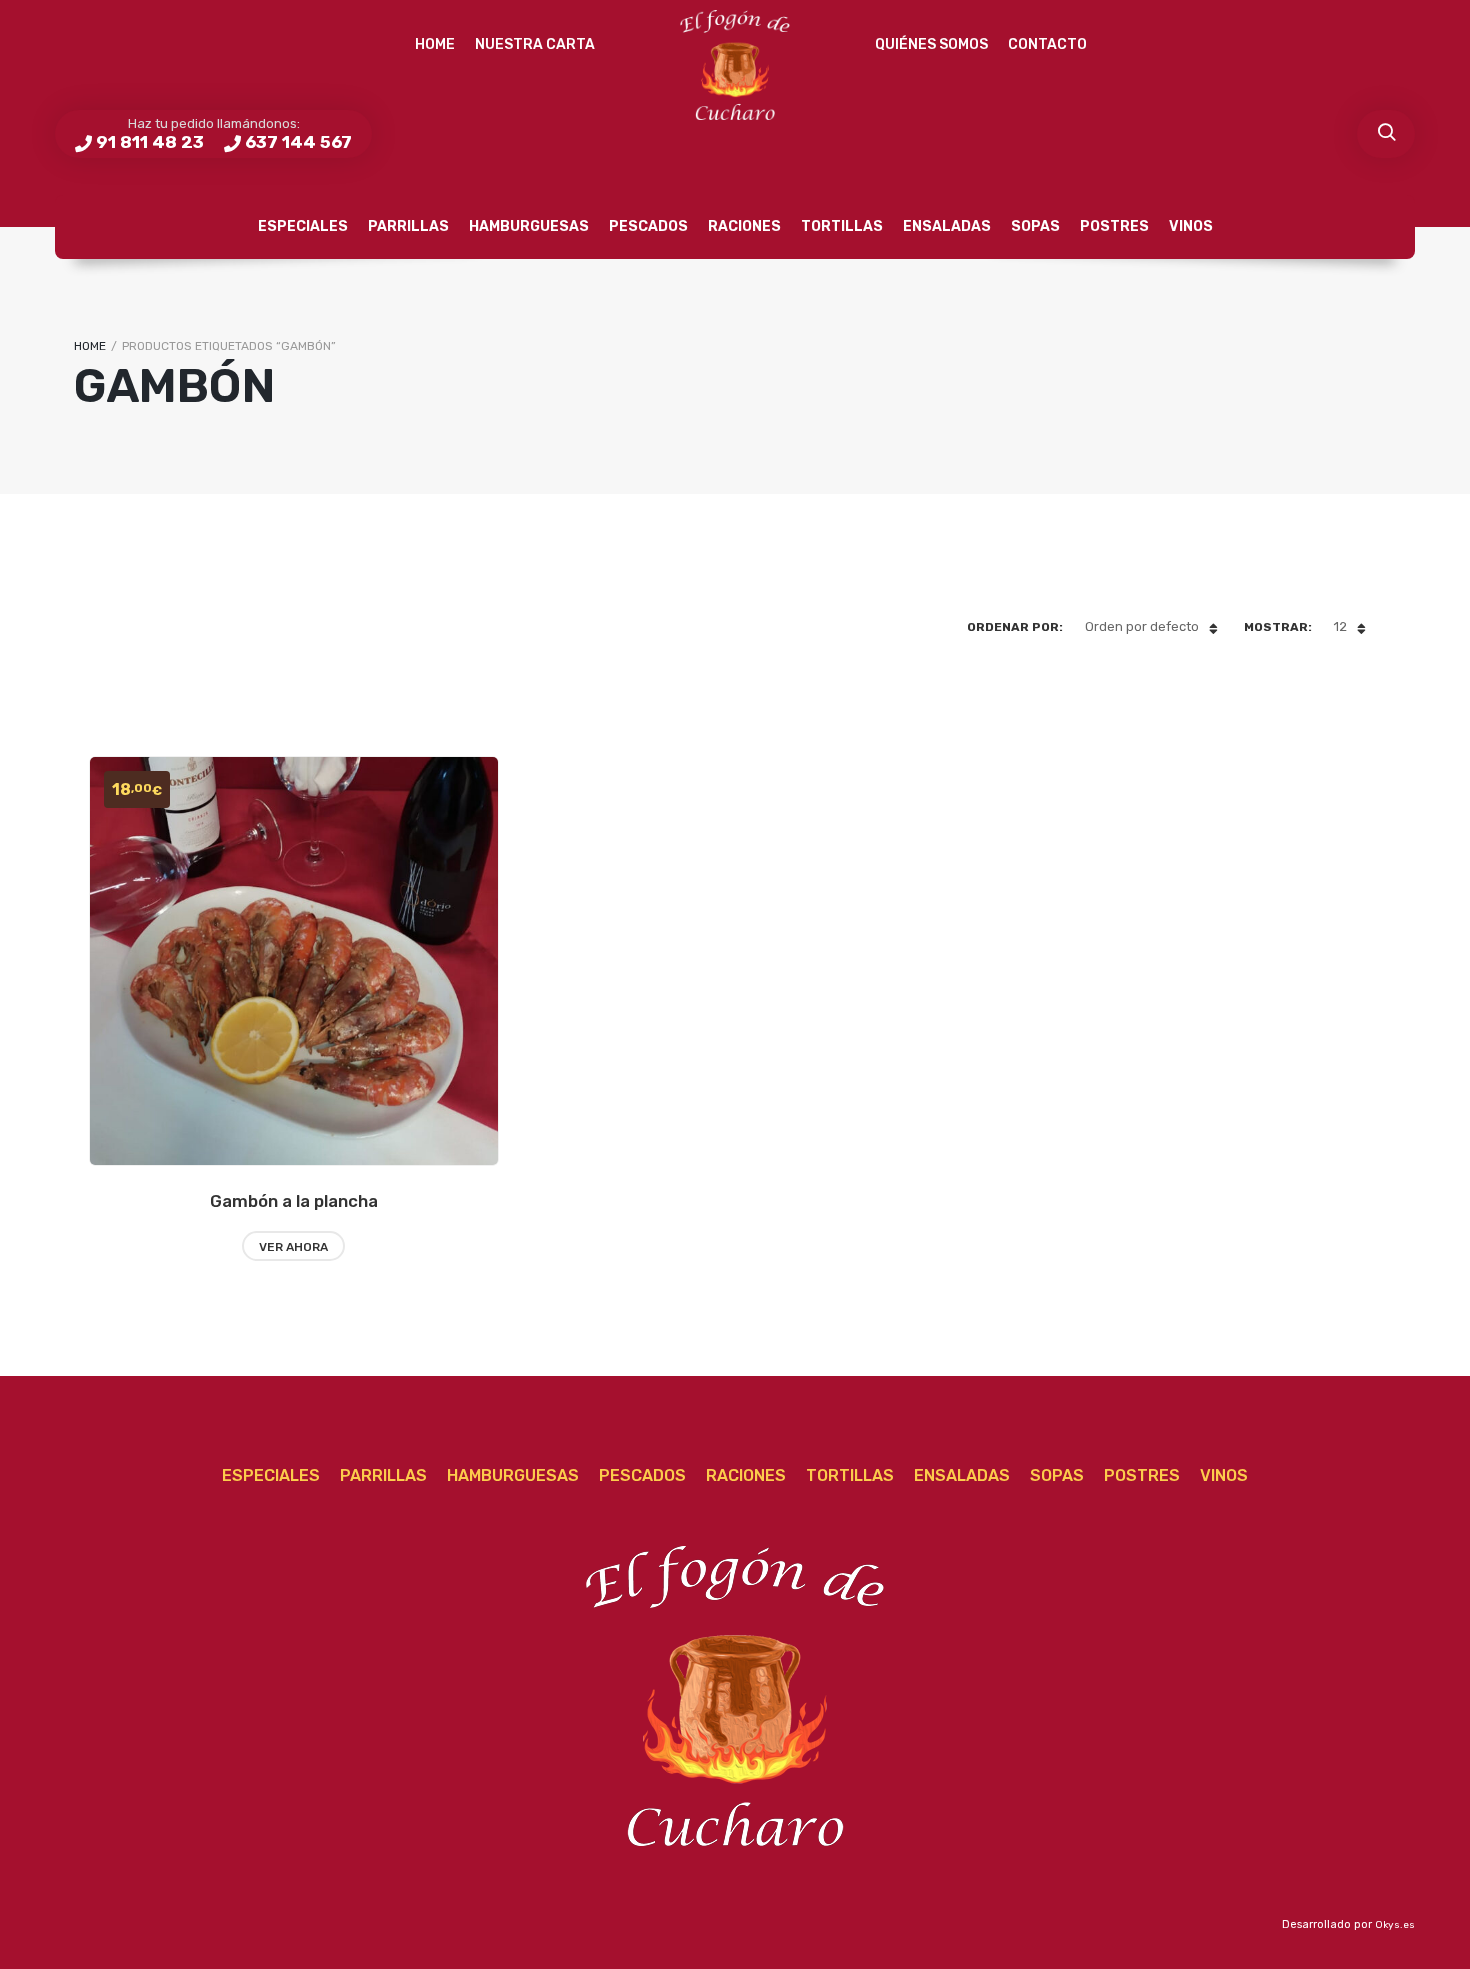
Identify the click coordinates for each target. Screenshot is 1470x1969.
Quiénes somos (931, 44)
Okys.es (1395, 1925)
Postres (1114, 226)
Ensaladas (947, 226)
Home (435, 44)
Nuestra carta (535, 44)
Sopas (1035, 226)
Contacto (1047, 44)
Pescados (648, 226)
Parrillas (408, 226)
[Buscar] (1386, 134)
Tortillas (842, 226)
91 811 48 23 (150, 142)
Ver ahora (293, 1247)
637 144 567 (298, 142)
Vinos (1191, 226)
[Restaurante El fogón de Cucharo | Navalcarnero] (735, 65)
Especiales (303, 226)
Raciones (744, 226)
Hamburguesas (529, 226)
